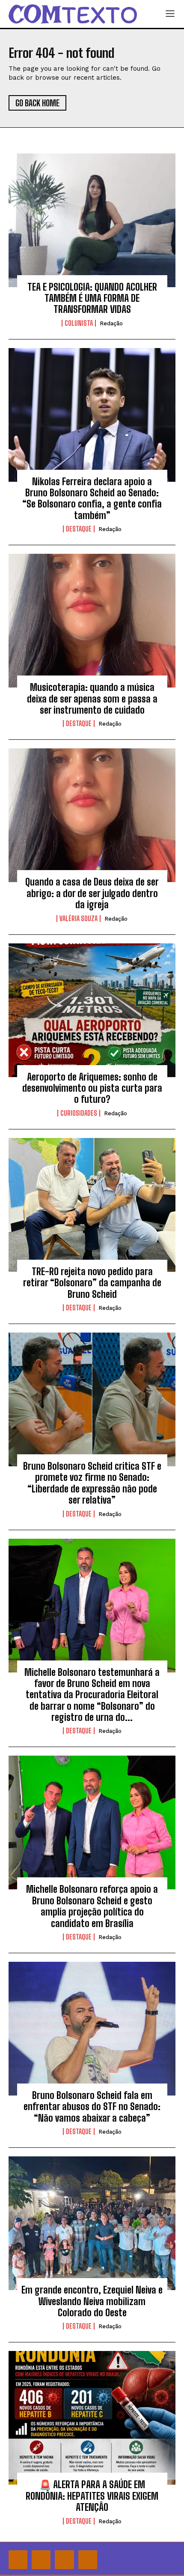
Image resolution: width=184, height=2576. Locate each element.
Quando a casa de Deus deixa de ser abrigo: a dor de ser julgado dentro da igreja (92, 893)
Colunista (79, 323)
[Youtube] (88, 2560)
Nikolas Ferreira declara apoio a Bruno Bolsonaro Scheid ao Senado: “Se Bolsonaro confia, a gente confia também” (92, 498)
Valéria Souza (79, 919)
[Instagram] (41, 2560)
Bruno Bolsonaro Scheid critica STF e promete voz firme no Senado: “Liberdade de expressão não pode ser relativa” (92, 1483)
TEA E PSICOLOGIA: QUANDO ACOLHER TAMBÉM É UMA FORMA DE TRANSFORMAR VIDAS (92, 298)
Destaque (79, 529)
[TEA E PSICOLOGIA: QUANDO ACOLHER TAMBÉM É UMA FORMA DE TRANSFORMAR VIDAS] (92, 220)
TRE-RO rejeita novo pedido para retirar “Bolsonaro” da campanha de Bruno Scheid (92, 1283)
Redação (111, 323)
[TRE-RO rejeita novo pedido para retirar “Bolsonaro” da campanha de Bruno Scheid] (92, 1205)
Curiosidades (79, 1113)
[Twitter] (64, 2560)
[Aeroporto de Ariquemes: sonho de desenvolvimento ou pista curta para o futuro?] (92, 1010)
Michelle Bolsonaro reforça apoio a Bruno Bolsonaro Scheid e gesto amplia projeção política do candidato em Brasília (92, 1906)
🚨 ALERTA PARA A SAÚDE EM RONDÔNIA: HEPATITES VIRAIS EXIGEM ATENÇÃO (92, 2496)
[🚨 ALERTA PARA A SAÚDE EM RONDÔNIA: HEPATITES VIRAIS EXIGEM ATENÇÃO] (92, 2418)
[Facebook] (18, 2560)
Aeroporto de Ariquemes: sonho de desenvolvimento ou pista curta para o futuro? (92, 1088)
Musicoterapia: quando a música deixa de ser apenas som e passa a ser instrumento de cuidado (92, 699)
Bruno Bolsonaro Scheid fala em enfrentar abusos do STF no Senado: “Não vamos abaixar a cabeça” (92, 2107)
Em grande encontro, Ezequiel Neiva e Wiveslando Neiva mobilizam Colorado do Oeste (92, 2301)
